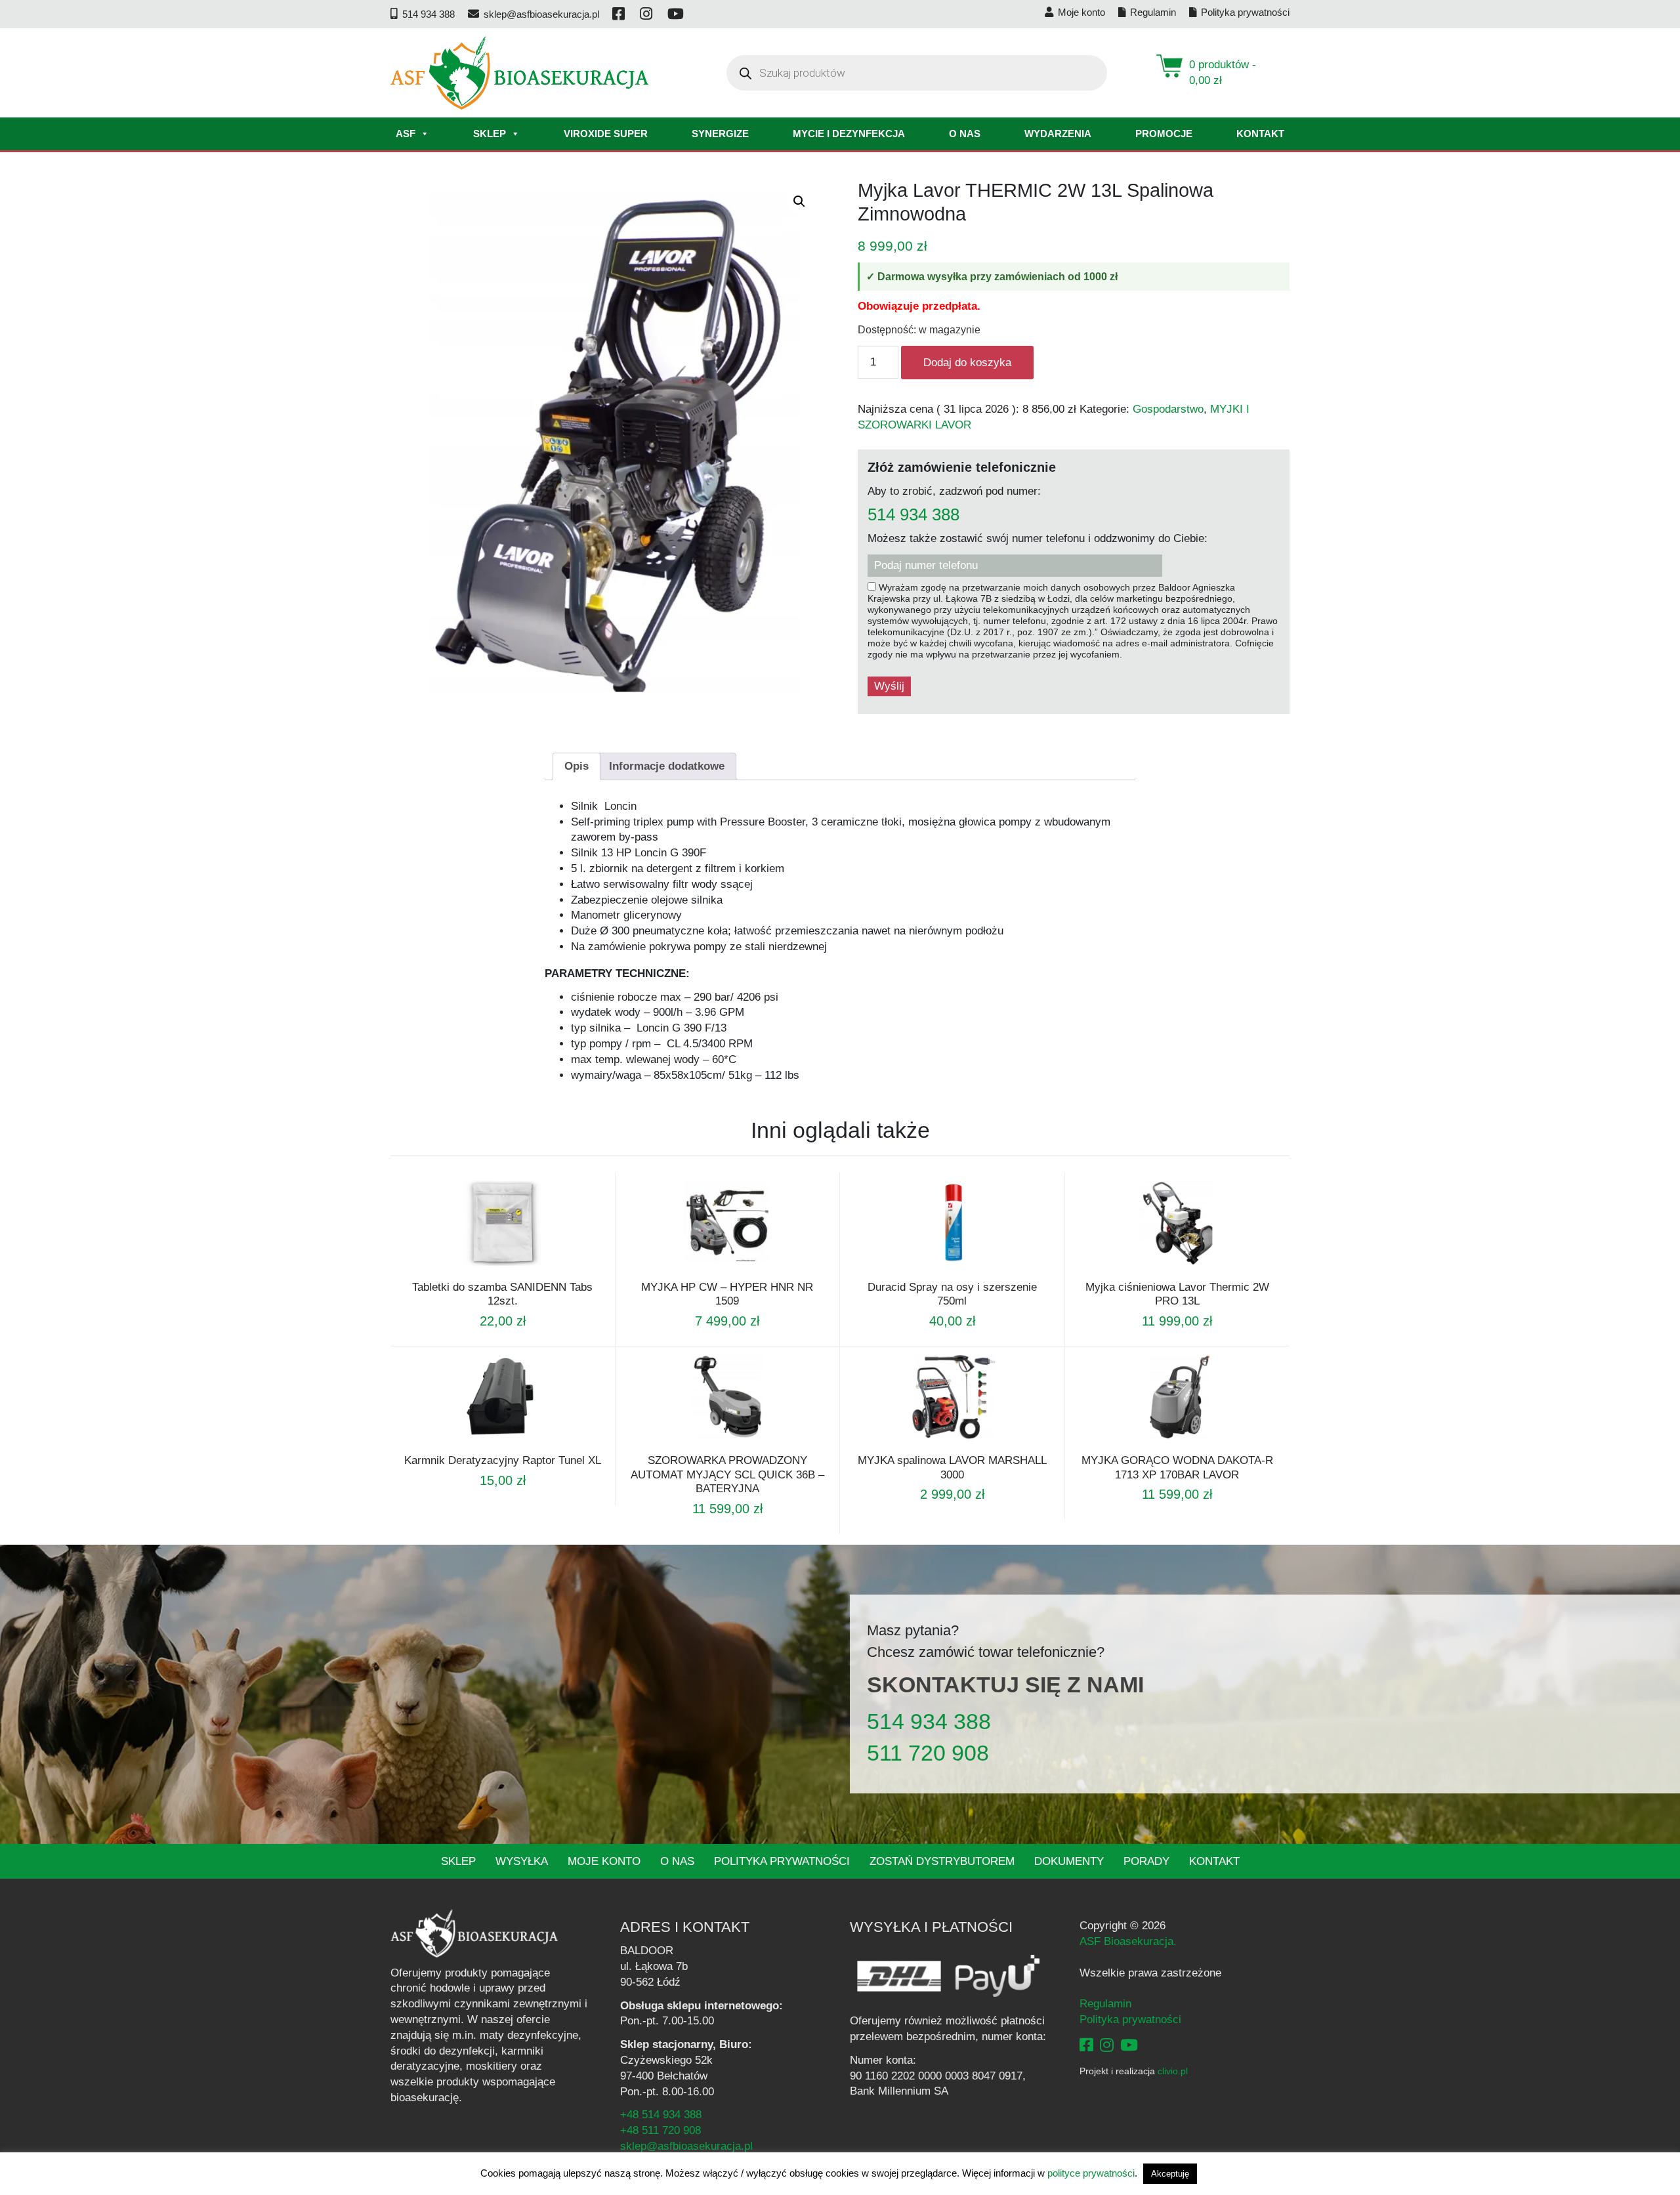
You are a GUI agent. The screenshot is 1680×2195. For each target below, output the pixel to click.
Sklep (490, 134)
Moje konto (604, 1861)
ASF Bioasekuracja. (1128, 1941)
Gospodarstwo (1168, 409)
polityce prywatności (1091, 2173)
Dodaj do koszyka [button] (709, 1272)
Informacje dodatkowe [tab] (667, 766)
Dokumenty (1069, 1861)
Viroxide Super (606, 134)
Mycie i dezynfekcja (849, 134)
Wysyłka (522, 1861)
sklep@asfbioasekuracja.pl (686, 2146)
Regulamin (1105, 2004)
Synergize (720, 134)
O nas (965, 134)
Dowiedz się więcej (485, 1272)
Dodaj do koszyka (967, 363)
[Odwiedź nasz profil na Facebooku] (619, 14)
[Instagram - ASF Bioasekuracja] (1107, 2045)
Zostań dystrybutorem (942, 1861)
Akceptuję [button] (1170, 2174)
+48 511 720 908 (661, 2130)
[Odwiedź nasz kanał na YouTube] (677, 14)
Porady (1146, 1861)
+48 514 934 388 (661, 2115)
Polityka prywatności (782, 1861)
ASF (406, 134)
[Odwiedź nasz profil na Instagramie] (647, 14)
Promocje (1164, 134)
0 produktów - (1223, 73)
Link (518, 1272)
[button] (799, 201)
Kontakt (1260, 134)
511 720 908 (928, 1753)
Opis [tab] (577, 766)
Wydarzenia (1058, 134)
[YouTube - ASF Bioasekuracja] (1129, 2045)
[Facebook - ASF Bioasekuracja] (1086, 2045)
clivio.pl (1173, 2071)
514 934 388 (913, 515)
